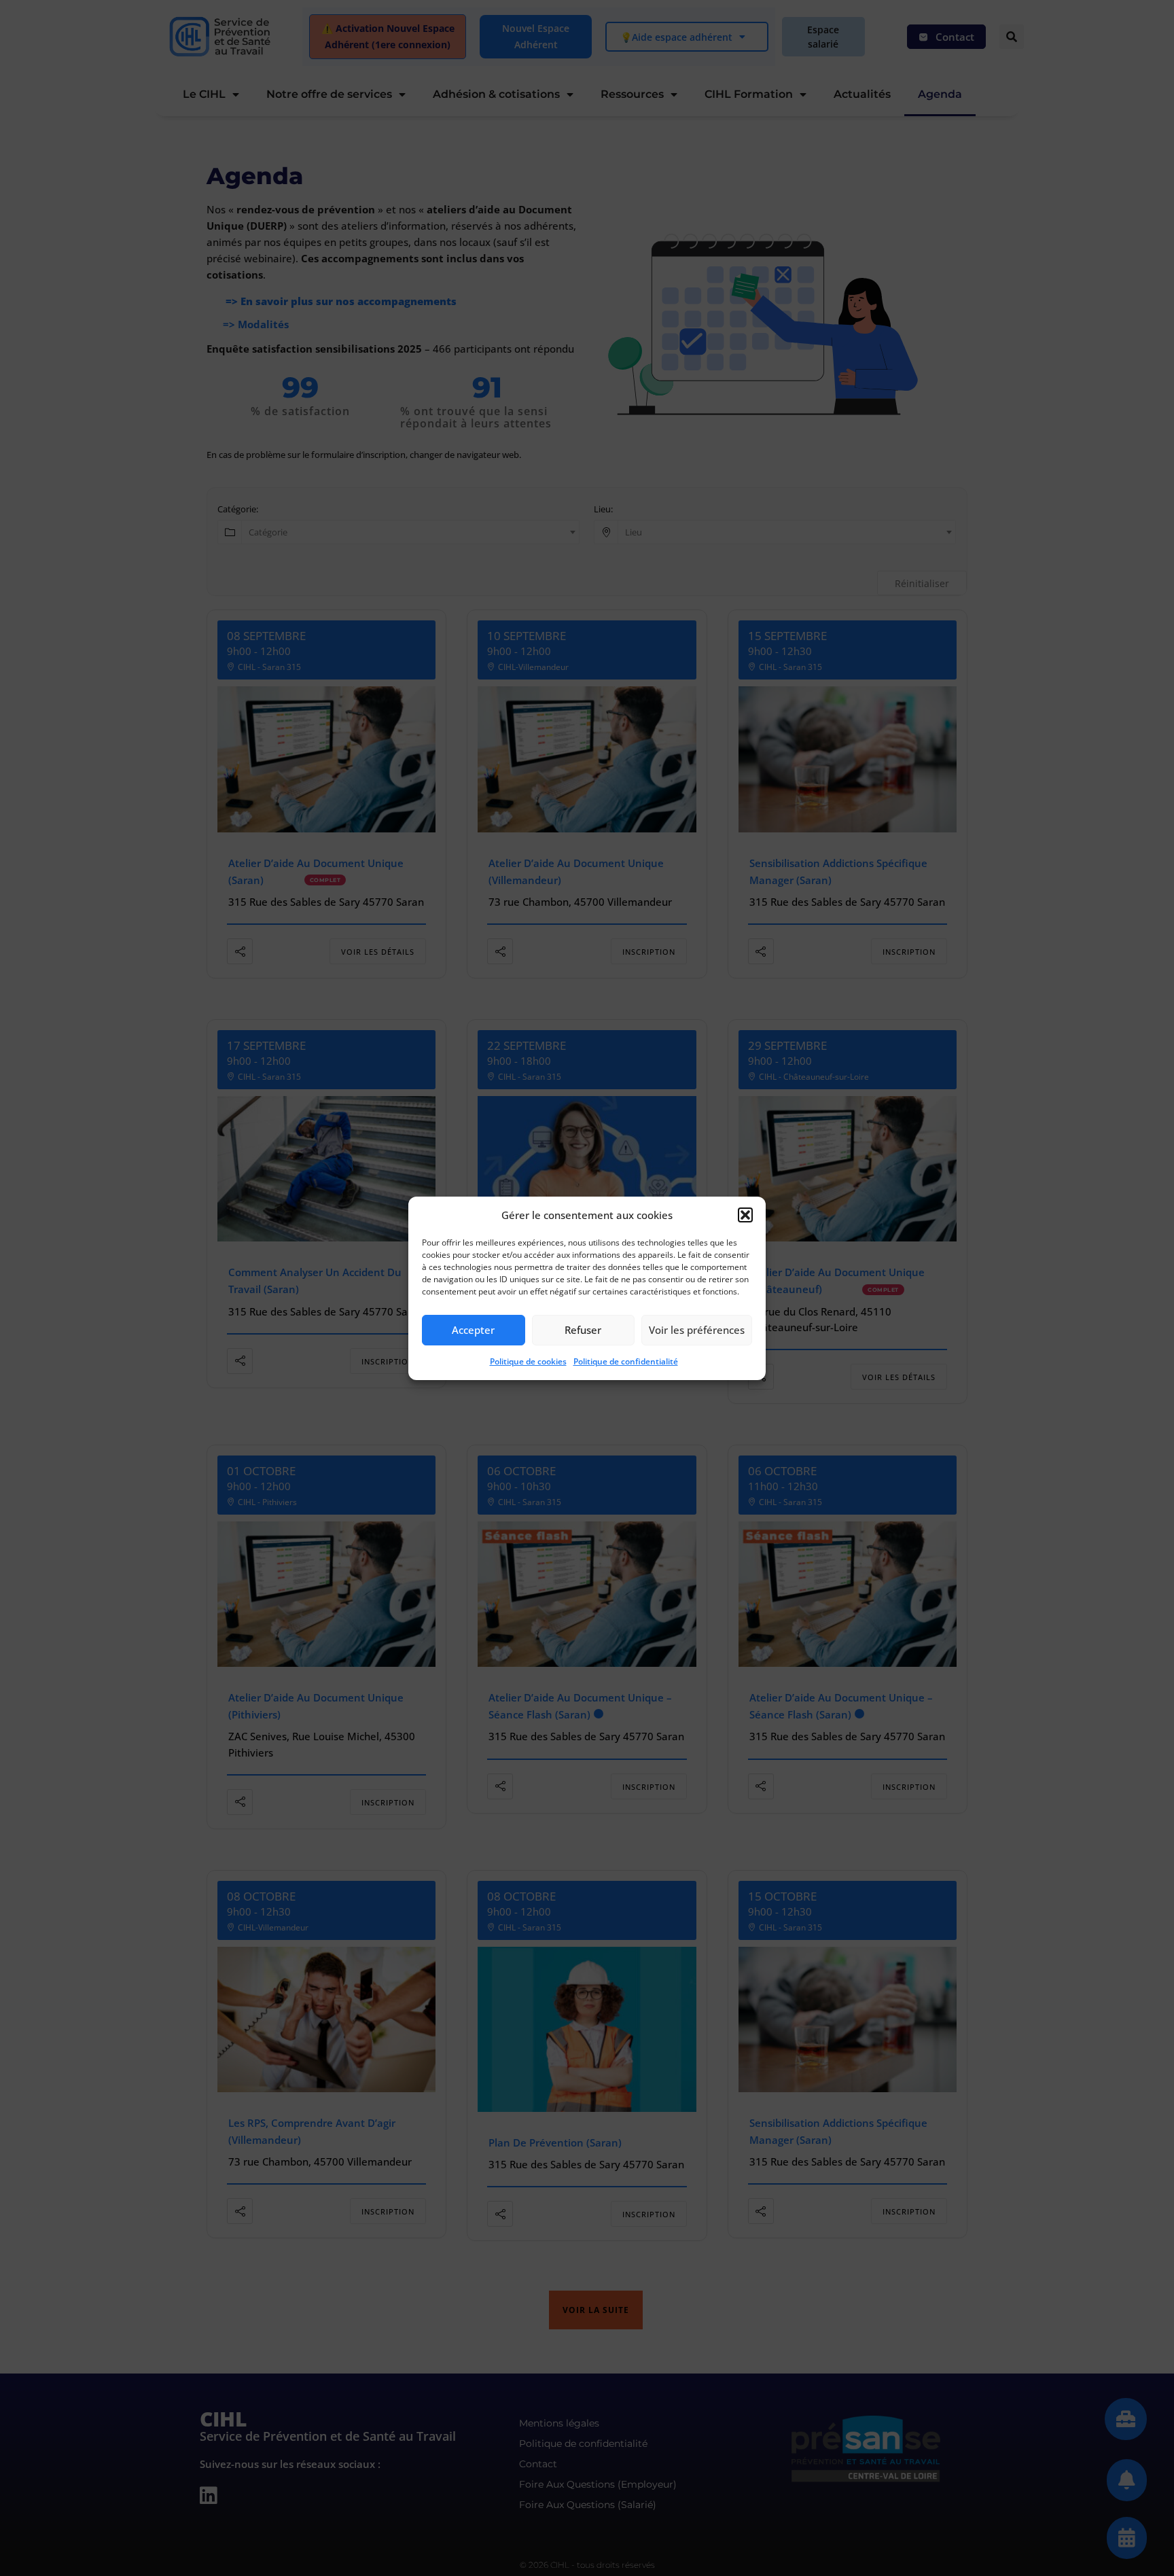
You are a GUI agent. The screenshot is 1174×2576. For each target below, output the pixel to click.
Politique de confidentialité (626, 1361)
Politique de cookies (528, 1361)
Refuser (583, 1330)
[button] (745, 1215)
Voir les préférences (697, 1330)
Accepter (473, 1330)
